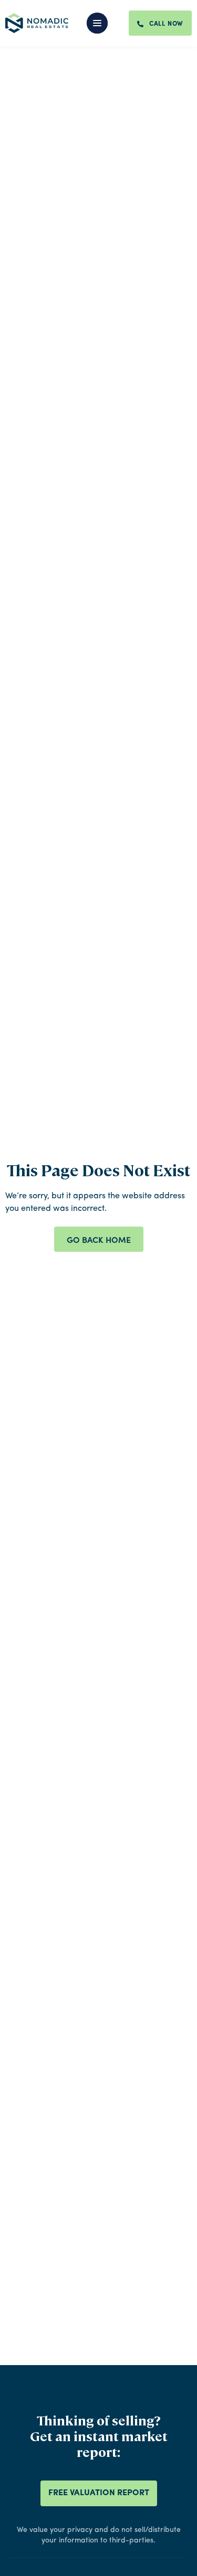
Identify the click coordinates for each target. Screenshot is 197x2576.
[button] (104, 23)
